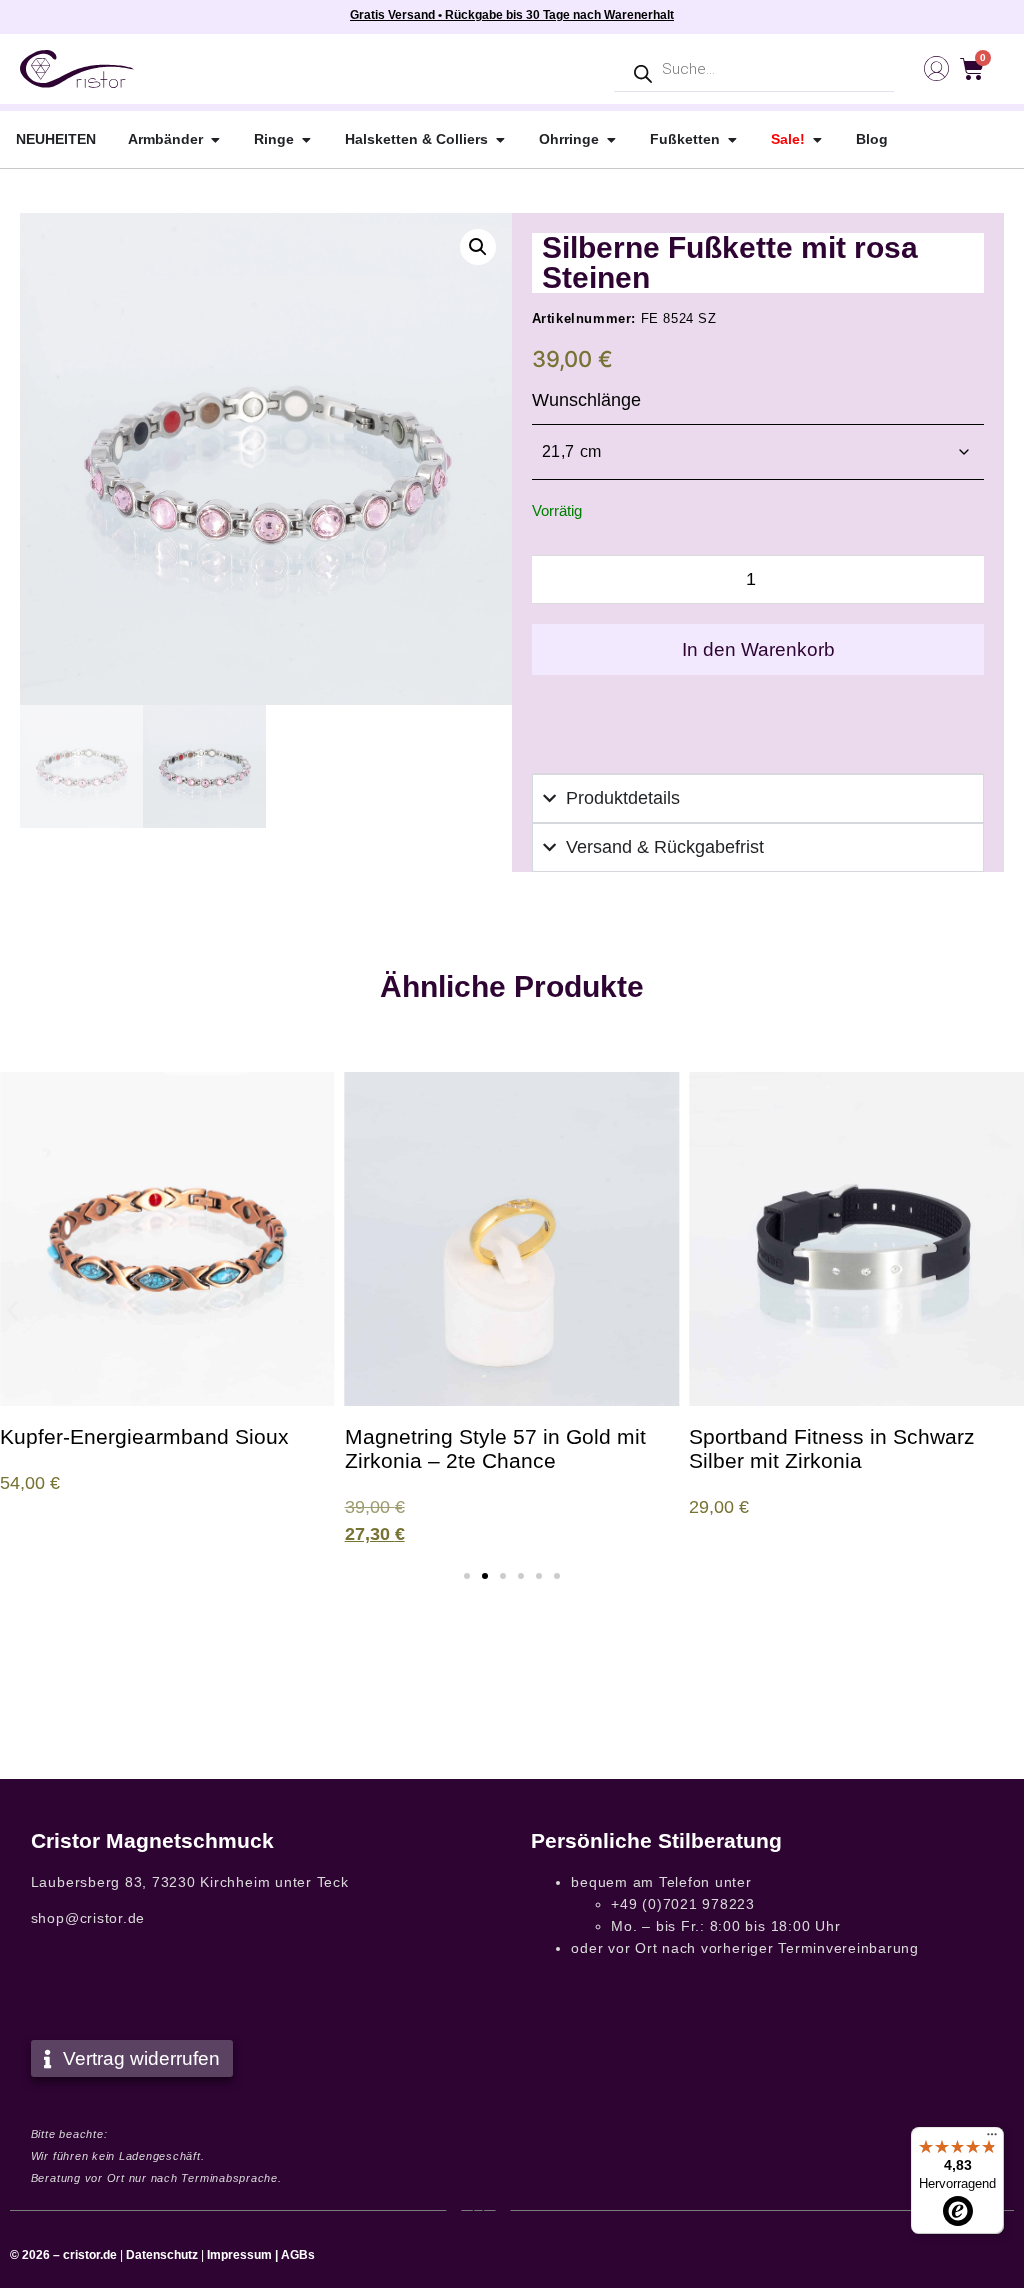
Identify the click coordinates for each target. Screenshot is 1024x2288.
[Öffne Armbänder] (215, 139)
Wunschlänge (586, 400)
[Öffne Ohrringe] (611, 139)
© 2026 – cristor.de (63, 2255)
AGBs (298, 2255)
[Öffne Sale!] (817, 139)
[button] (478, 247)
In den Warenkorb (758, 649)
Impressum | (242, 2255)
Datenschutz (162, 2255)
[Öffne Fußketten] (732, 139)
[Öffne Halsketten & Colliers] (500, 139)
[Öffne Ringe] (306, 139)
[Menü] (992, 2139)
